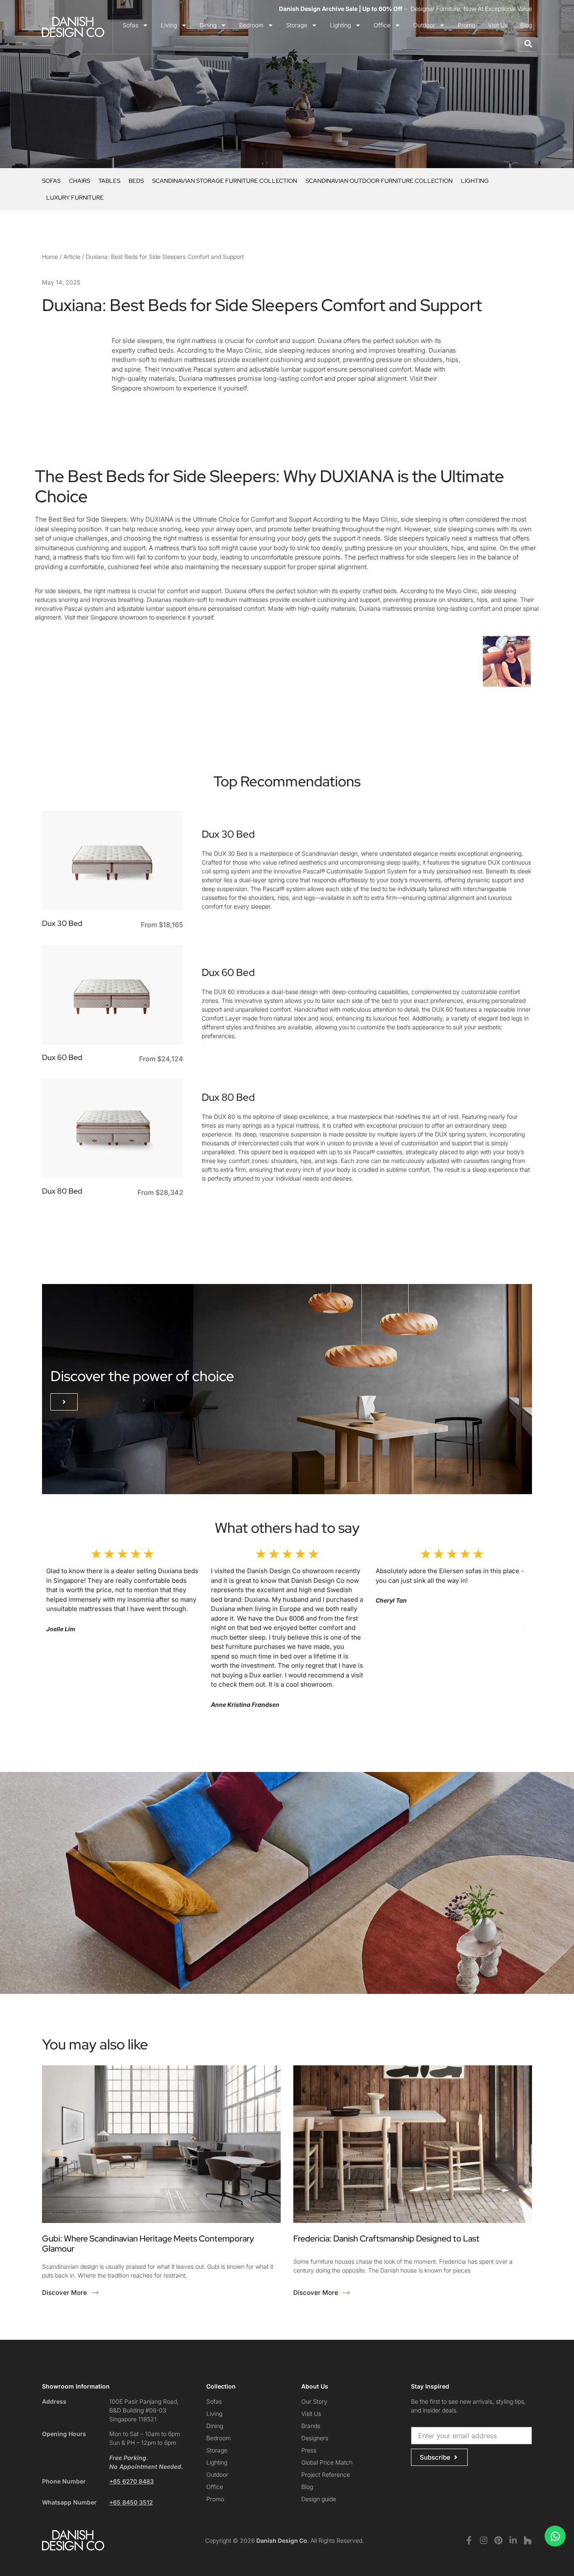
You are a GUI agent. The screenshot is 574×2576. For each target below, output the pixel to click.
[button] (64, 1402)
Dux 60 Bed (62, 1057)
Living (169, 25)
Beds (136, 181)
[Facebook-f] (469, 2540)
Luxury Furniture (75, 198)
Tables (109, 181)
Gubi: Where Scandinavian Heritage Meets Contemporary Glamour (148, 2244)
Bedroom (251, 25)
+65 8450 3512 (131, 2502)
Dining (208, 25)
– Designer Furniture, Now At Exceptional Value (405, 9)
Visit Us (498, 25)
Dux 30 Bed (62, 923)
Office (382, 25)
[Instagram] (484, 2540)
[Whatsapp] (555, 2536)
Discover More (65, 2293)
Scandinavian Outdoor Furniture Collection (379, 181)
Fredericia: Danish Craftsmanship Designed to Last (386, 2239)
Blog (526, 25)
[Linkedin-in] (513, 2540)
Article (72, 257)
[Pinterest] (498, 2540)
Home (50, 257)
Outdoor (424, 25)
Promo (466, 25)
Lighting (340, 25)
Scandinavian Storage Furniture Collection (225, 181)
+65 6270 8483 (132, 2481)
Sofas (130, 25)
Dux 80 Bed (62, 1191)
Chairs (79, 181)
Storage (297, 25)
